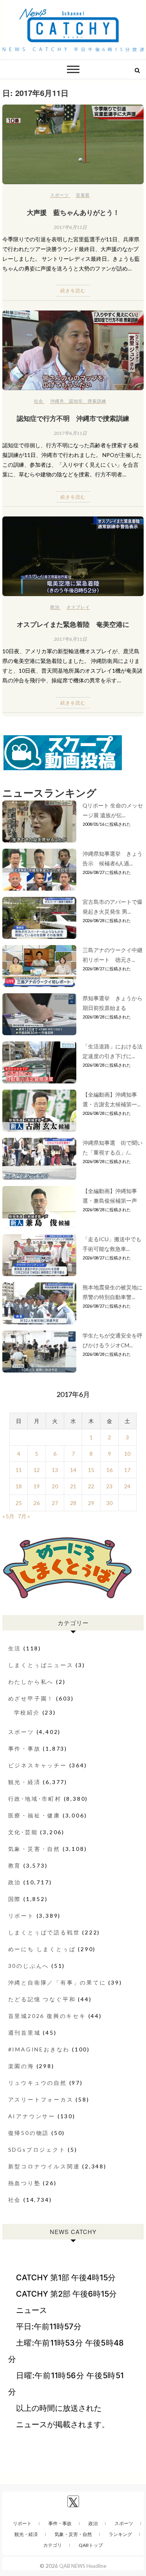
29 (91, 1503)
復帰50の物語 (29, 2133)
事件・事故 (25, 1748)
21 (73, 1486)
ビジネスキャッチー (38, 1765)
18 (19, 1486)
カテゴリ (53, 2545)
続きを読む (73, 290)
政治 (55, 607)
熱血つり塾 (25, 2183)
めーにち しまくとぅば (42, 1949)
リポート (21, 1916)
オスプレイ (78, 607)
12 (37, 1470)
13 (55, 1470)
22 (91, 1486)
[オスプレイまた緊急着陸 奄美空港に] (73, 556)
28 (73, 1503)
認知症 (76, 401)
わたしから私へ (31, 1682)
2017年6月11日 (70, 227)
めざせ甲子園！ (31, 1698)
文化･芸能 (23, 1832)
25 (19, 1503)
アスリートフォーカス (41, 2099)
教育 (15, 1865)
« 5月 (8, 1516)
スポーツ (60, 195)
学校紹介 (27, 1712)
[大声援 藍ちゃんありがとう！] (73, 144)
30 (109, 1503)
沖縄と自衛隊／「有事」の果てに (57, 1982)
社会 (39, 401)
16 (109, 1470)
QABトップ (91, 2545)
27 (55, 1503)
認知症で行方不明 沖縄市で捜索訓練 (73, 418)
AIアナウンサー (32, 2116)
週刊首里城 (25, 2033)
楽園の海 (21, 2066)
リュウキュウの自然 (38, 2083)
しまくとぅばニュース (41, 1665)
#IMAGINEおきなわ (39, 2049)
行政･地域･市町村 (35, 1799)
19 (37, 1486)
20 (55, 1486)
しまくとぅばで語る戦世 (44, 1932)
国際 (15, 1899)
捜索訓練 (97, 401)
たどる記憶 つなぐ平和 (42, 1999)
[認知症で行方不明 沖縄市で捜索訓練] (73, 350)
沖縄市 (57, 401)
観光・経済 (25, 1782)
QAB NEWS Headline (83, 2566)
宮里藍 (83, 195)
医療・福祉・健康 (34, 1815)
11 (19, 1470)
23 (109, 1486)
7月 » (24, 1516)
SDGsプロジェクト (37, 2150)
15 (91, 1470)
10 (127, 1454)
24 (127, 1486)
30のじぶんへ (29, 1966)
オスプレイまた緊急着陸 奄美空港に (73, 624)
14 (73, 1470)
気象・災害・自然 (34, 1849)
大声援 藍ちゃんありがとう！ (73, 212)
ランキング (120, 2534)
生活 (15, 1648)
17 (127, 1470)
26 (37, 1503)
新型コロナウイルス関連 (44, 2166)
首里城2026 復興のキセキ (47, 2016)
